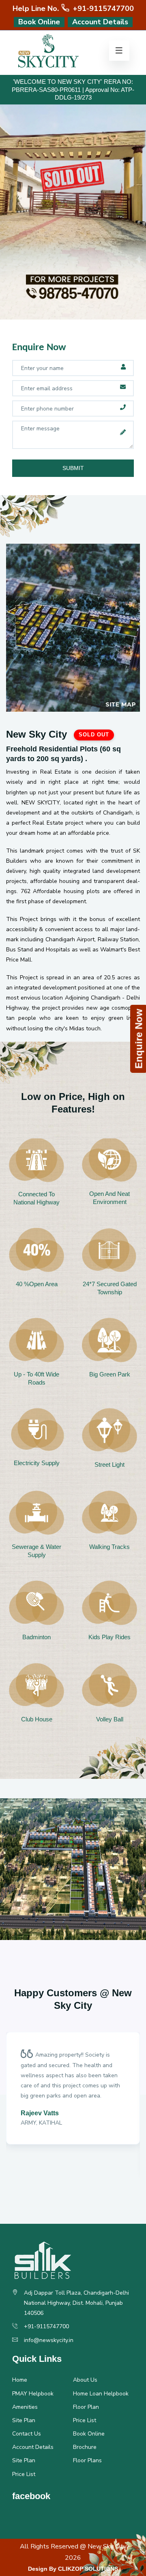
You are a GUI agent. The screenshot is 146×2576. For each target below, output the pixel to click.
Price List (85, 2420)
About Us (85, 2380)
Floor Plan (86, 2407)
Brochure (85, 2447)
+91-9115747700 (102, 9)
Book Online (39, 22)
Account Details (100, 22)
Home (20, 2380)
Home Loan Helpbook (101, 2394)
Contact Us (27, 2434)
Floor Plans (87, 2460)
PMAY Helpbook (33, 2394)
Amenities (25, 2407)
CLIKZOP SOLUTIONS (88, 2569)
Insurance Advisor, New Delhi (67, 2154)
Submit (73, 468)
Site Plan (24, 2420)
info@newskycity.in (49, 2340)
